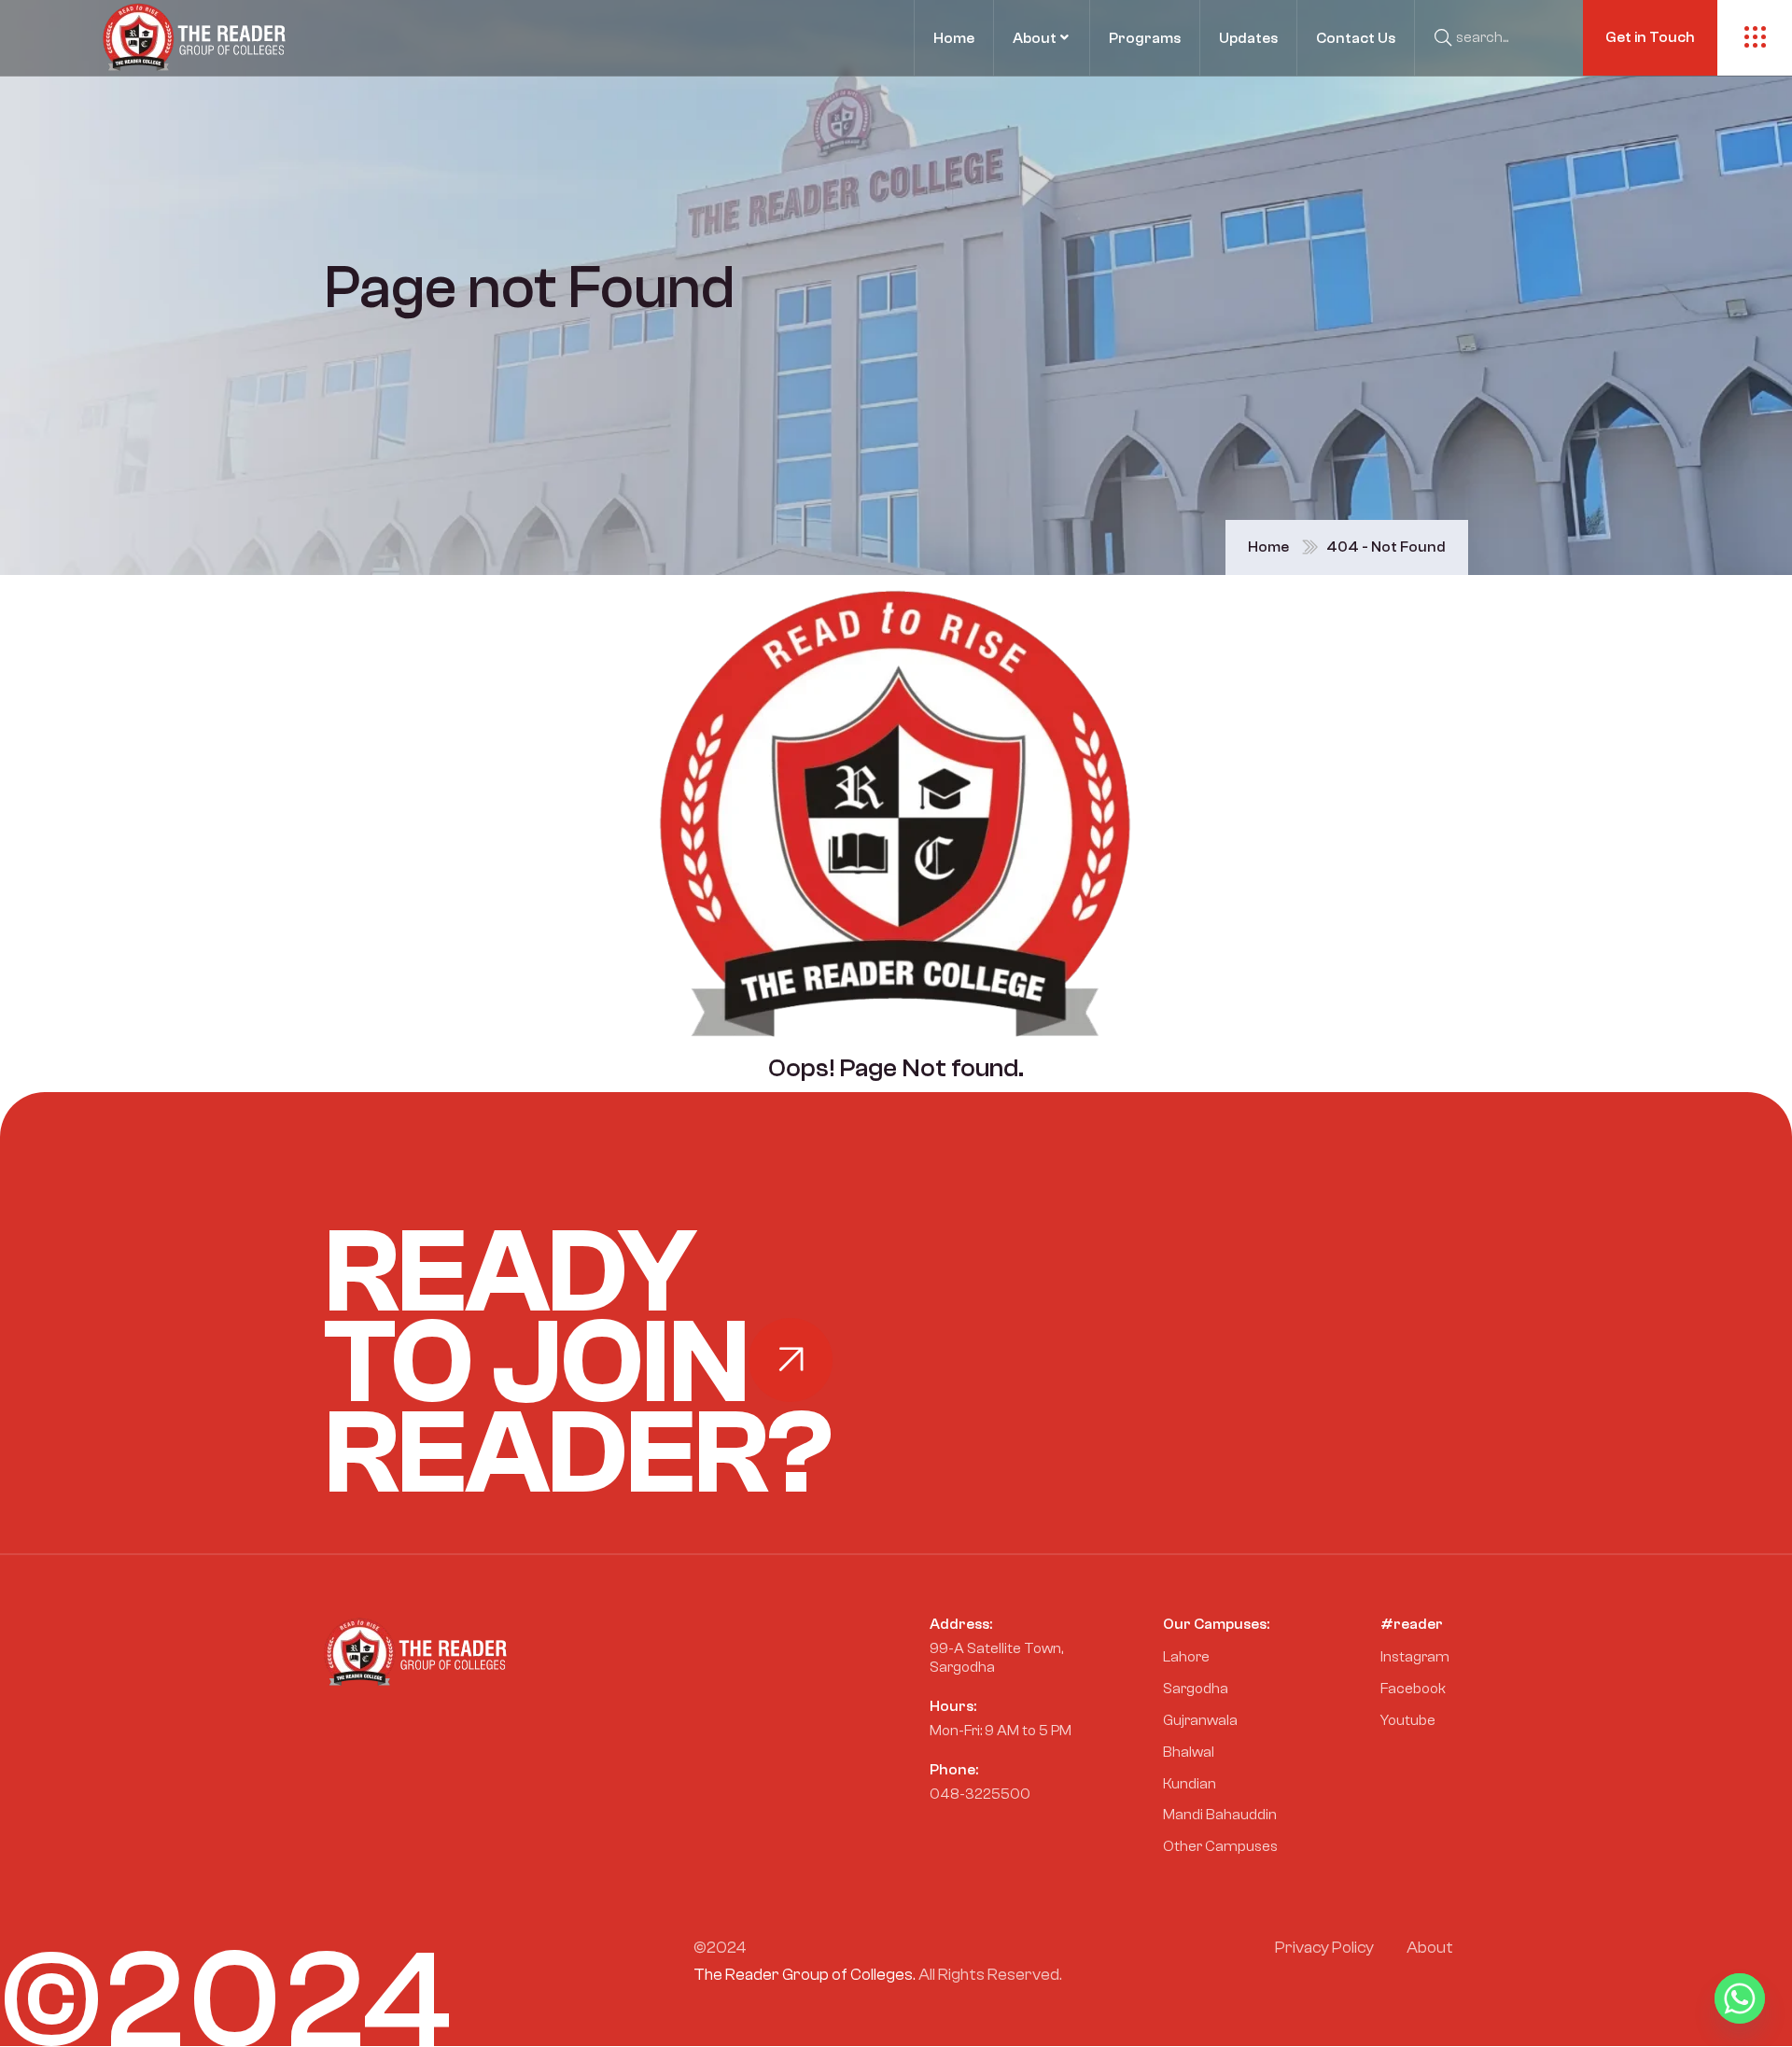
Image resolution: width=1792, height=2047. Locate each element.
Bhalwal (1189, 1752)
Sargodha (1196, 1689)
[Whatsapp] (1740, 1998)
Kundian (1190, 1784)
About (1430, 1948)
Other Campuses (1220, 1846)
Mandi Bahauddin (1220, 1815)
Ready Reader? (578, 1363)
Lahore (1186, 1657)
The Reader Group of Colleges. (805, 1975)
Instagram (1415, 1657)
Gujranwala (1200, 1720)
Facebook (1413, 1689)
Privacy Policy (1324, 1948)
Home (1268, 547)
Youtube (1408, 1720)
